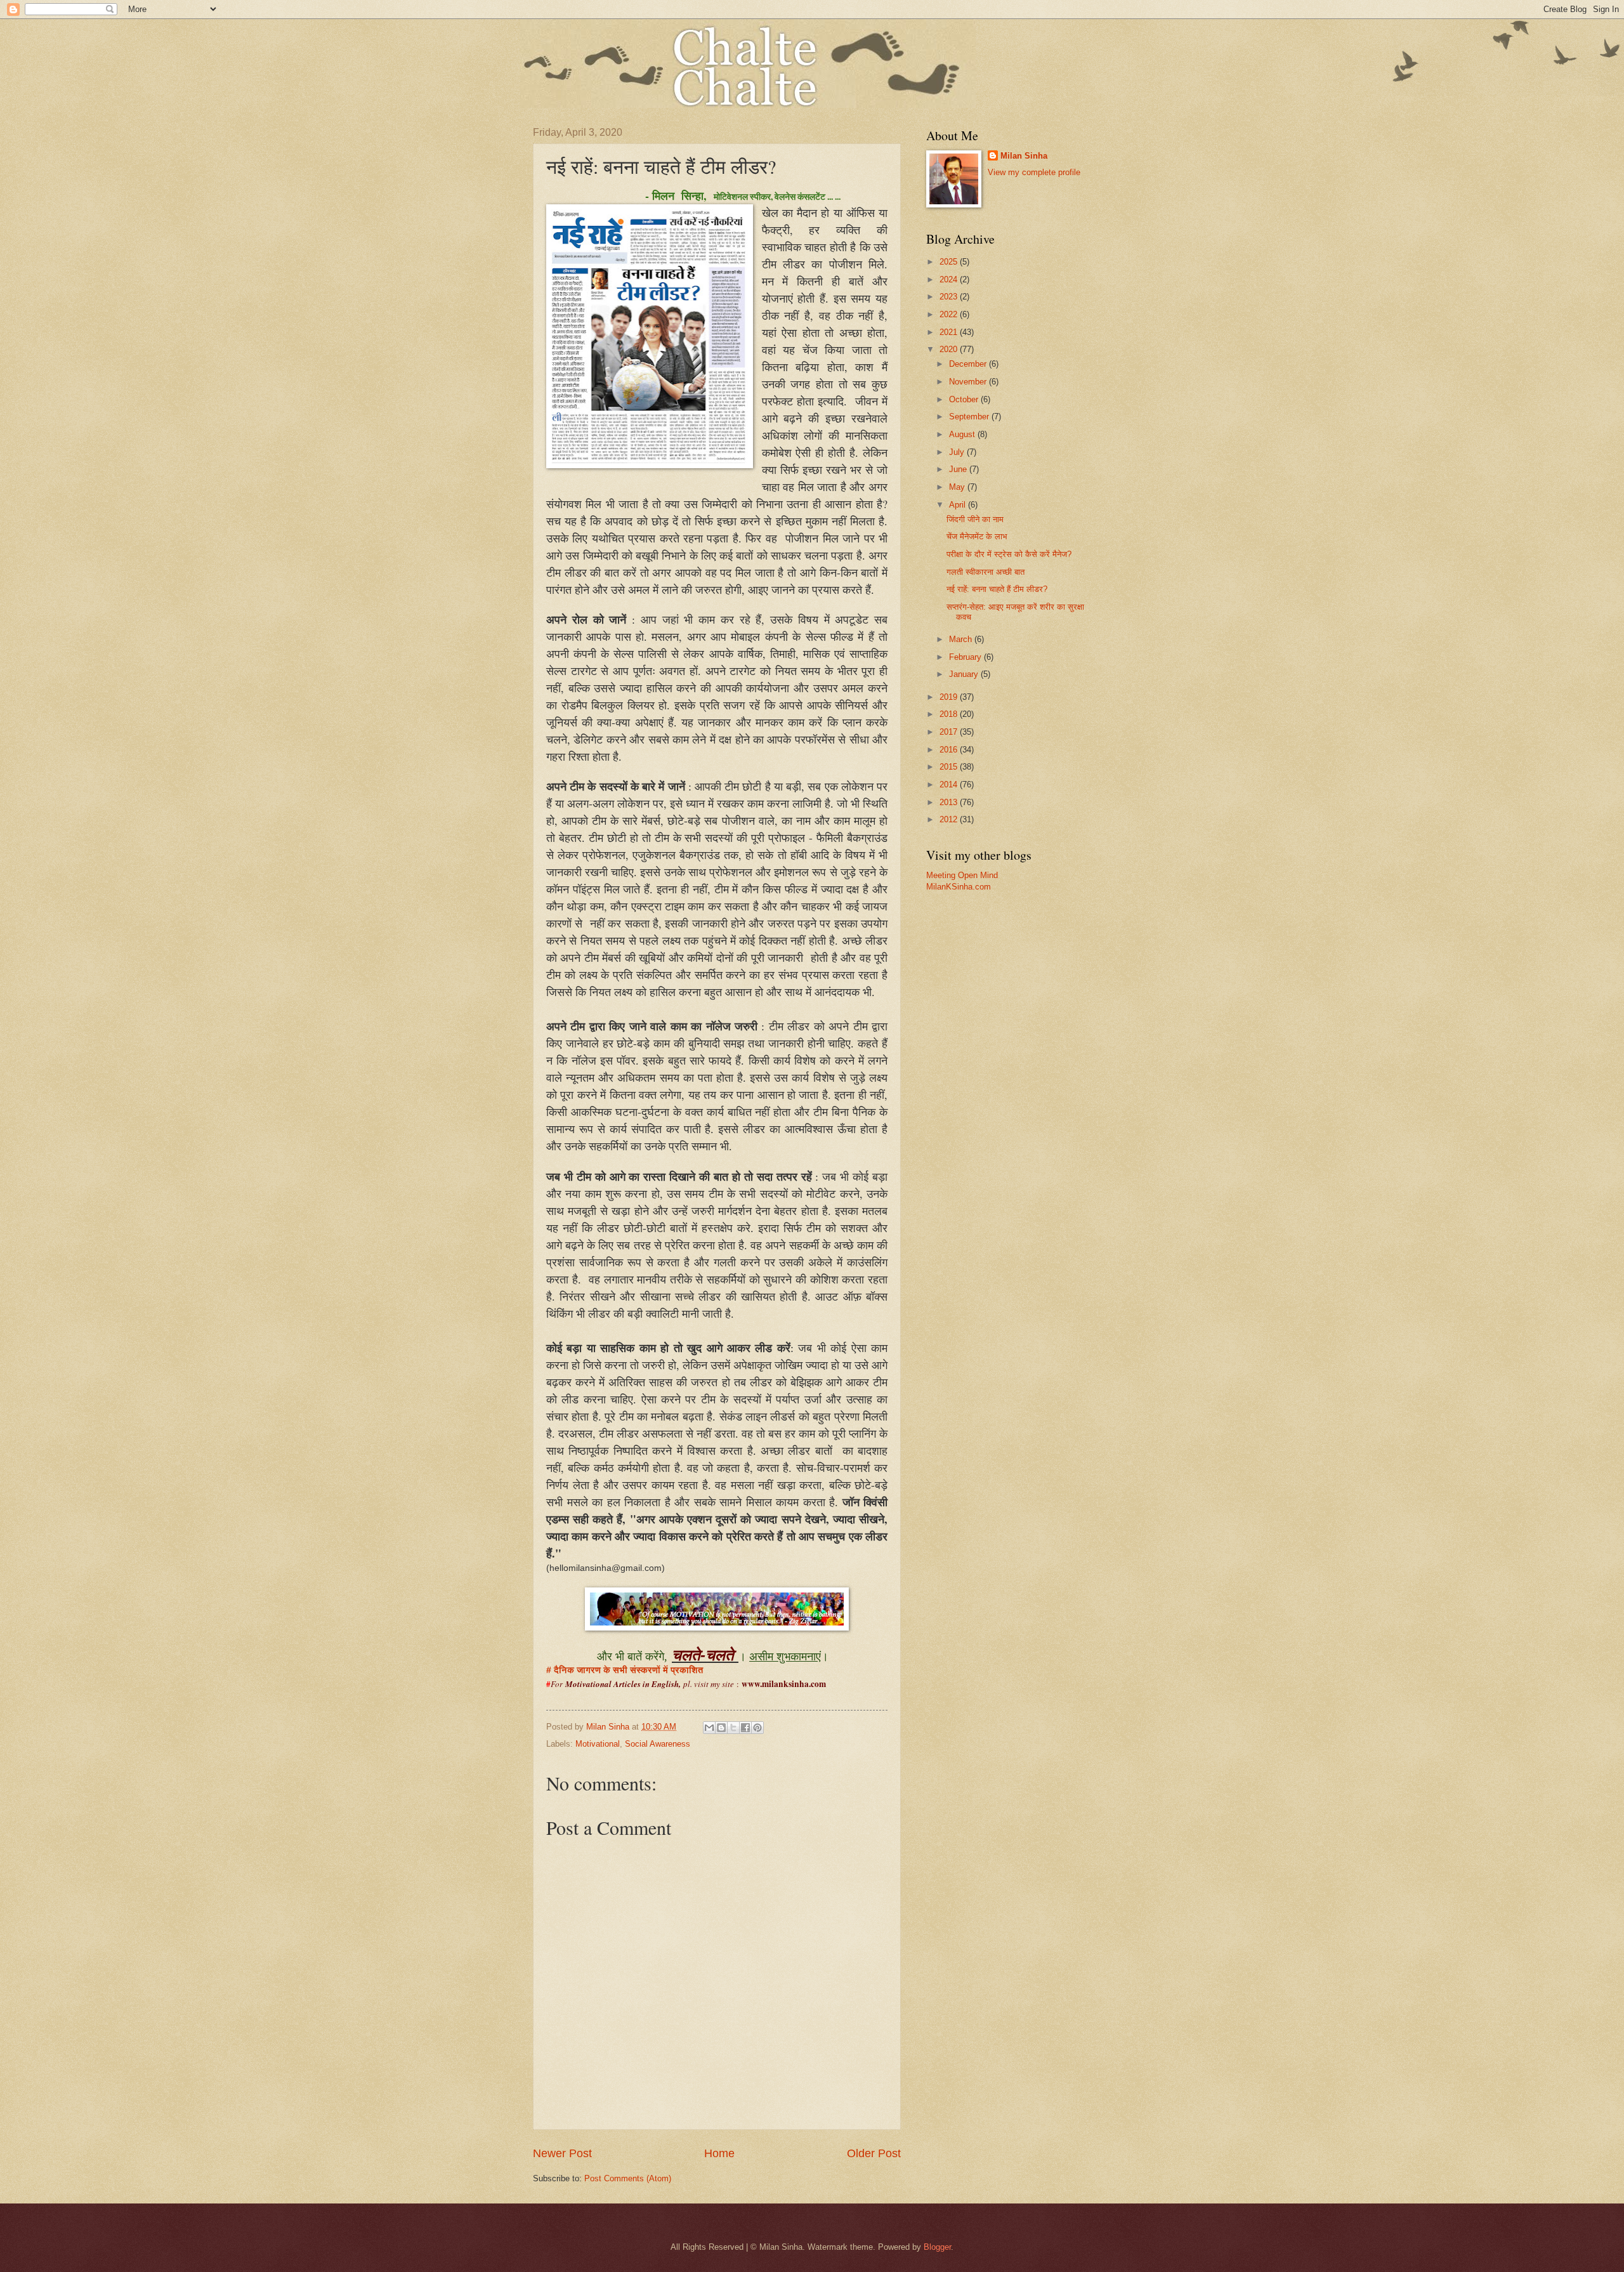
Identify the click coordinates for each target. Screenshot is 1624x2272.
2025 (950, 262)
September (970, 417)
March (962, 639)
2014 (950, 785)
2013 (950, 802)
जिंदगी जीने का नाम (975, 519)
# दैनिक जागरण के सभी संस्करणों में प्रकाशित (625, 1670)
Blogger (937, 2247)
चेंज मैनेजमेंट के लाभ (977, 536)
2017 (950, 732)
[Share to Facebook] (745, 1728)
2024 (950, 279)
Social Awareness (658, 1744)
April (959, 505)
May (958, 487)
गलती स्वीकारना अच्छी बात (986, 572)
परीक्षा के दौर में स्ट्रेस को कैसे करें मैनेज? (1009, 554)
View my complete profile (1034, 172)
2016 (950, 750)
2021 (950, 332)
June (959, 469)
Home (719, 2153)
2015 (950, 767)
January (965, 674)
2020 (950, 349)
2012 (950, 819)
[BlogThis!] (721, 1728)
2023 (950, 297)
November (969, 382)
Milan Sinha (1024, 156)
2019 (950, 697)
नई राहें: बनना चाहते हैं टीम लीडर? (997, 589)
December (969, 364)
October (965, 399)
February (966, 657)
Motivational (598, 1744)
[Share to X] (733, 1728)
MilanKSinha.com (959, 887)
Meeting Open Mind (962, 875)
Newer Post (562, 2153)
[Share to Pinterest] (757, 1728)
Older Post (874, 2153)
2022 (950, 314)
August (963, 434)
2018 (950, 714)
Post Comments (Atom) (628, 2178)
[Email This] (709, 1728)
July (958, 452)
